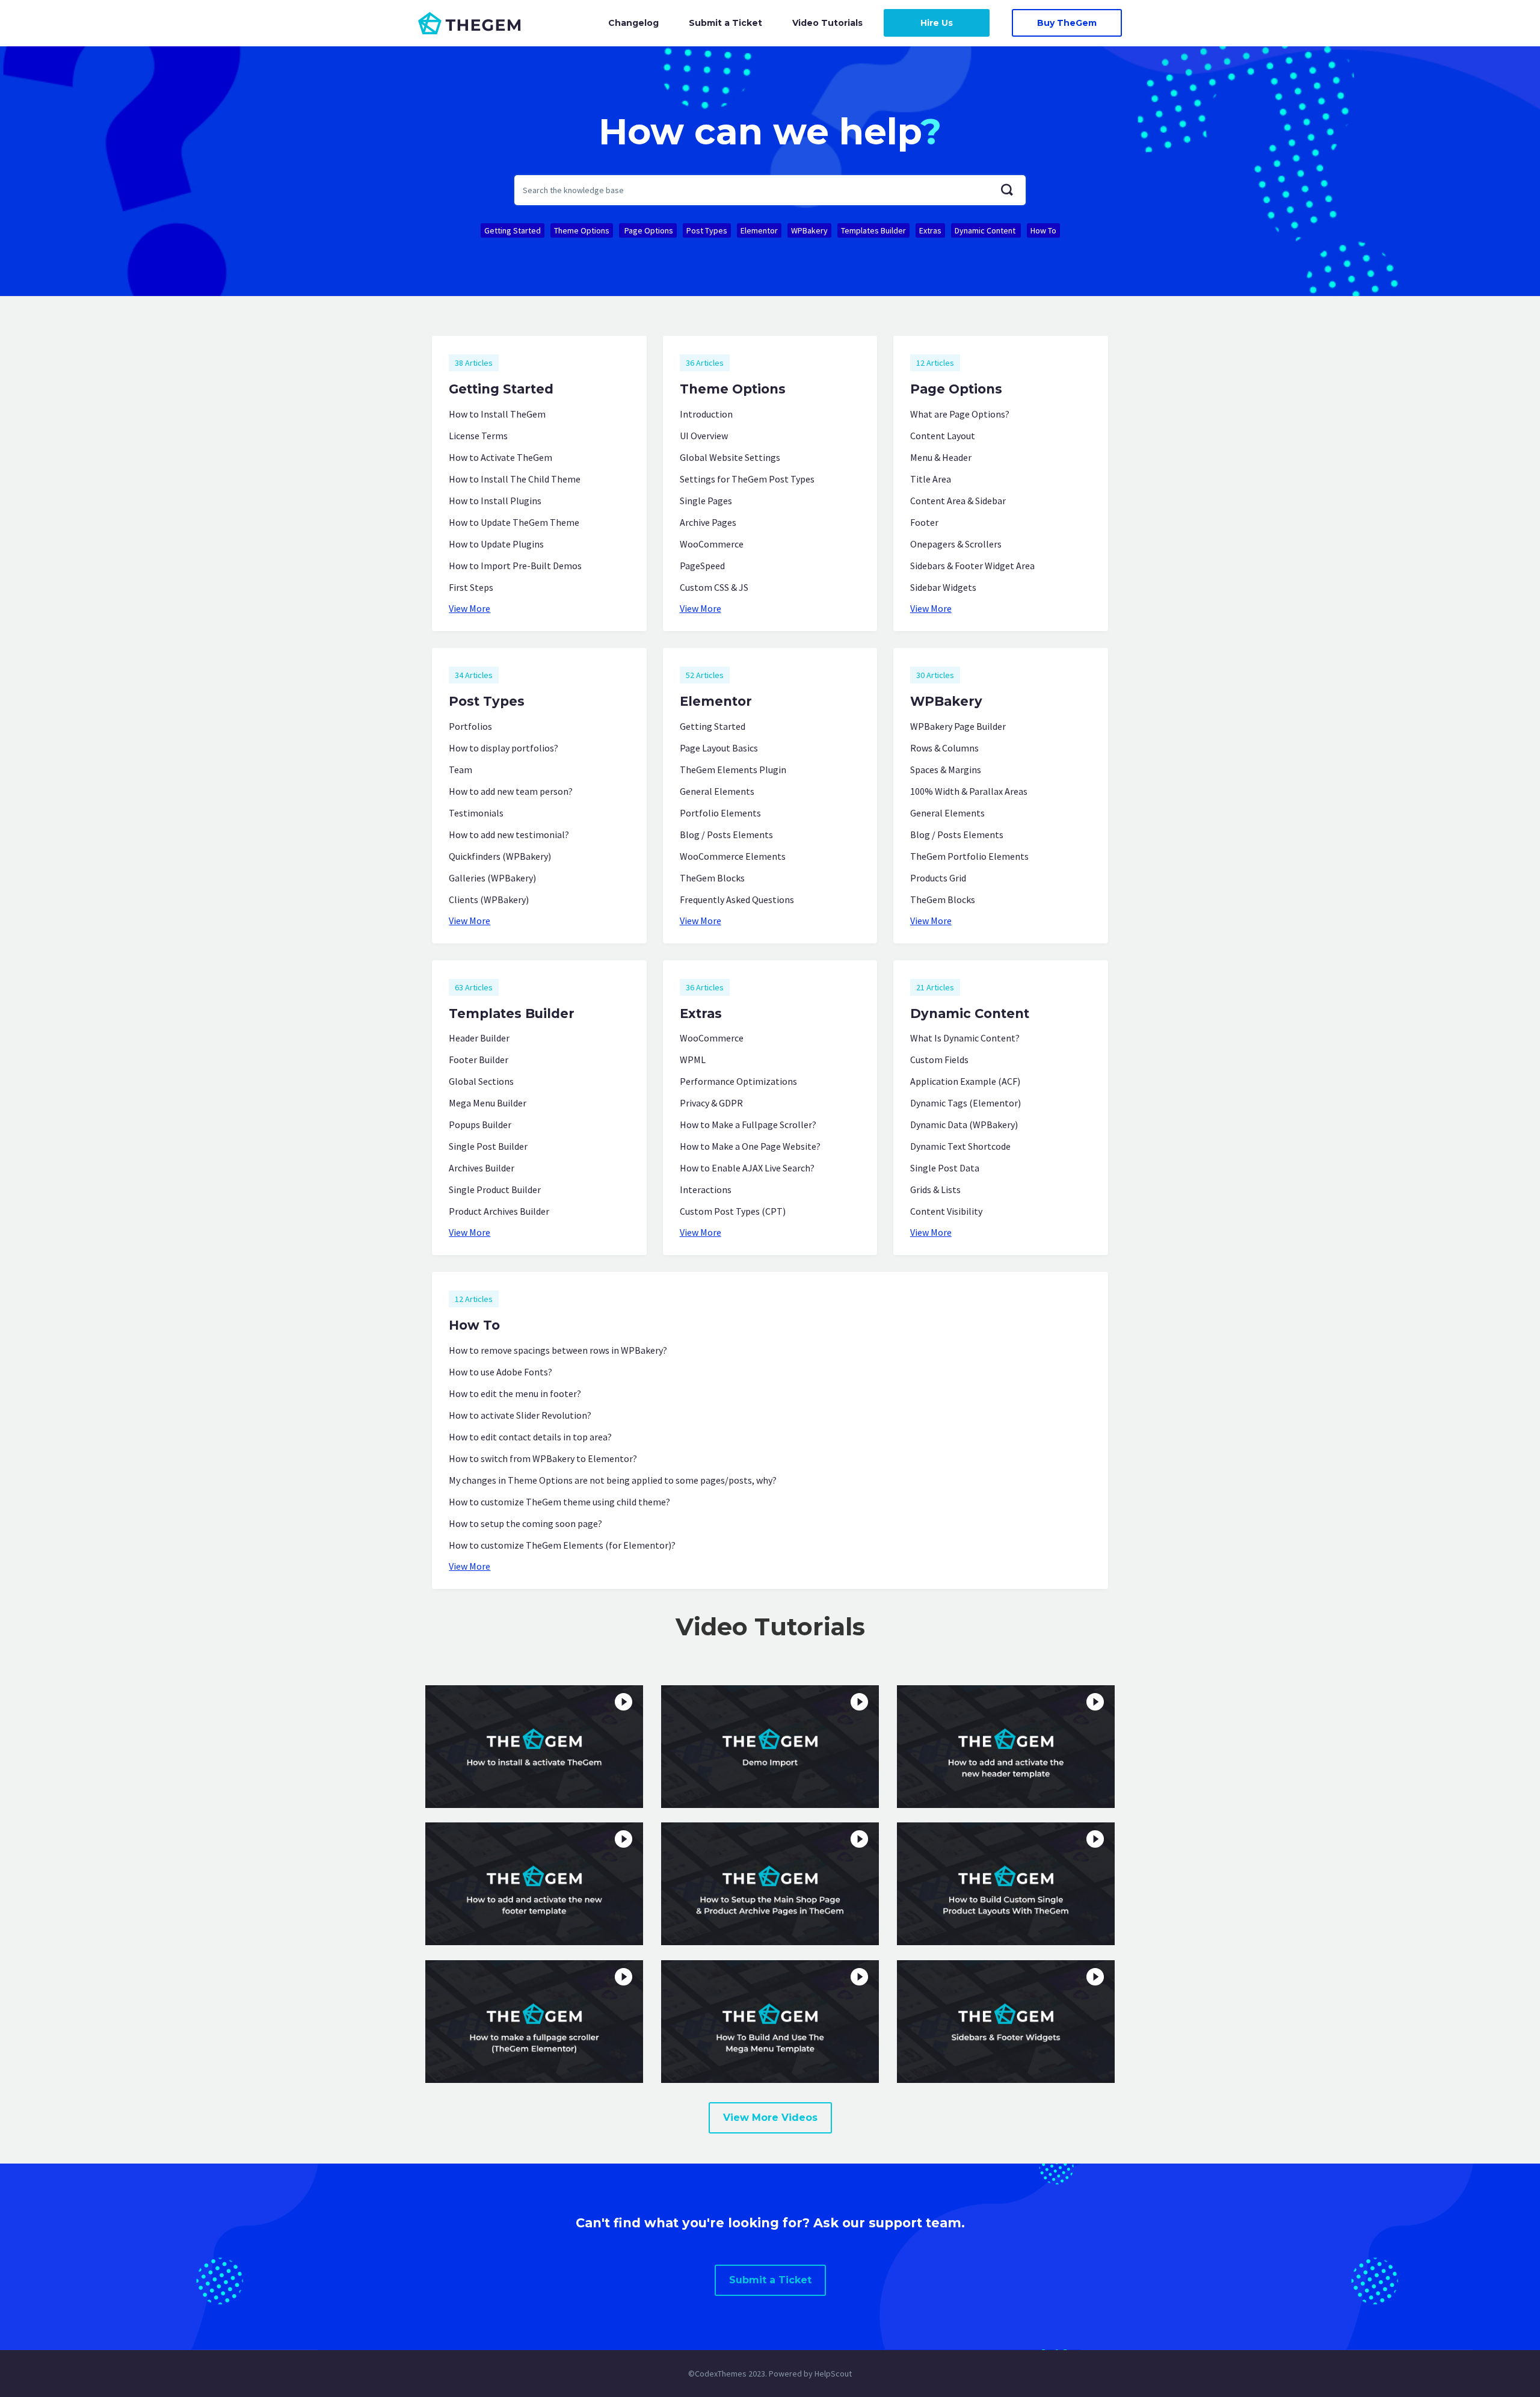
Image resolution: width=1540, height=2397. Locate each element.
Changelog (633, 23)
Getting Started (513, 230)
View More (470, 608)
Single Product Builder (495, 1189)
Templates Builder (873, 230)
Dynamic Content (986, 230)
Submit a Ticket (725, 23)
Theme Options (582, 230)
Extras (930, 230)
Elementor (759, 230)
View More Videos (770, 2118)
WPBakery (809, 230)
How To (1043, 230)
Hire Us (937, 23)
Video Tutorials (827, 23)
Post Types (707, 230)
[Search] (1007, 190)
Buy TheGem (1067, 23)
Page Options (648, 230)
